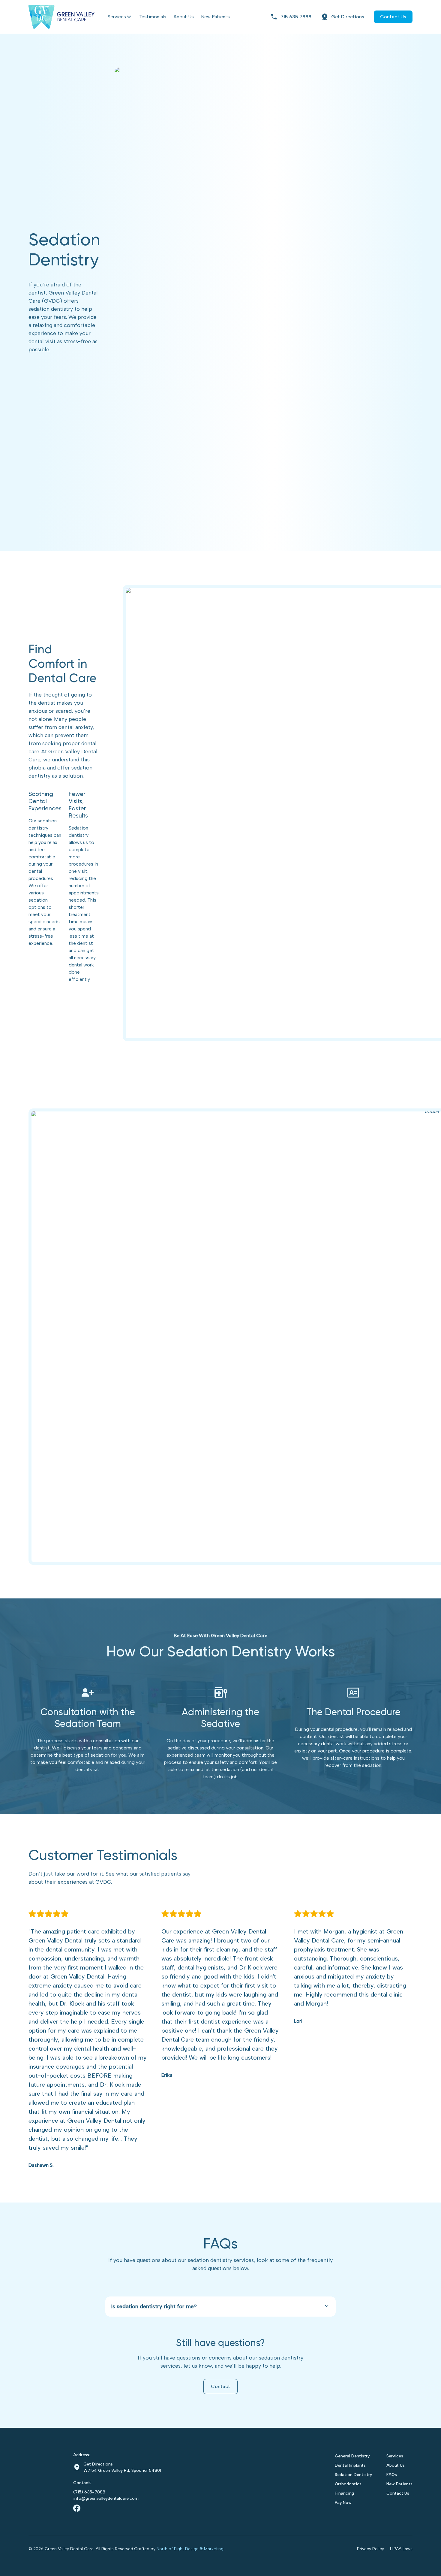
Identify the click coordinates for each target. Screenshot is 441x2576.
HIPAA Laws (401, 2549)
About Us (184, 17)
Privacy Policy (370, 2549)
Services (117, 17)
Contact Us (398, 2493)
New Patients (215, 17)
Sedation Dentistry (353, 2475)
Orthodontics (348, 2484)
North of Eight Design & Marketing (190, 2549)
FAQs (392, 2475)
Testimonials (153, 17)
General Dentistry (352, 2456)
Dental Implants (350, 2465)
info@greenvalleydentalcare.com (106, 2498)
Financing (344, 2493)
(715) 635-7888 (89, 2492)
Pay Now (343, 2503)
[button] (220, 2307)
